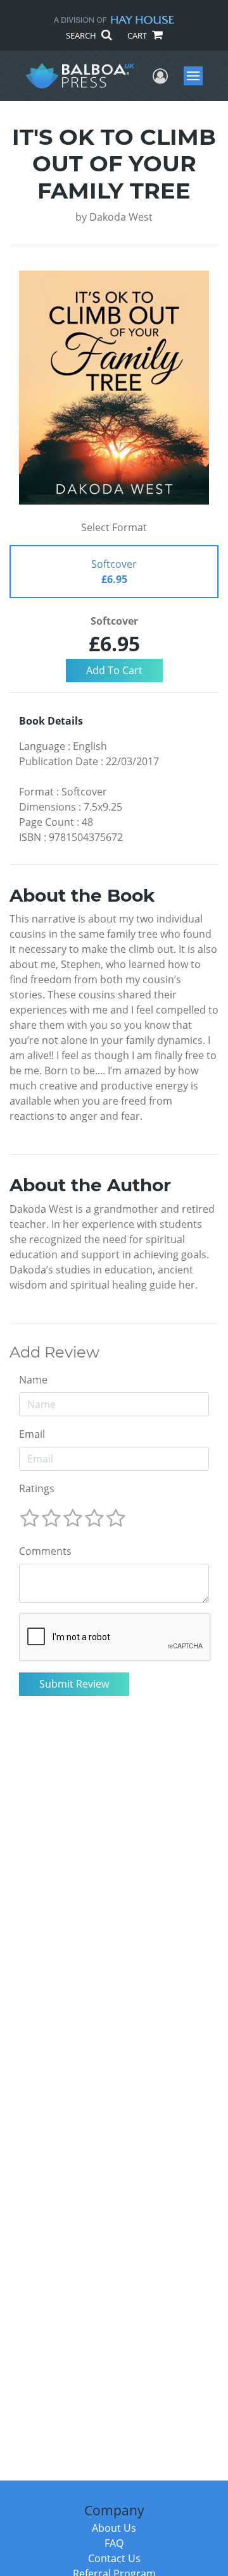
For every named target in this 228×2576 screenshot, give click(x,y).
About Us (114, 2528)
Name (33, 1380)
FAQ (114, 2543)
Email (32, 1434)
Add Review (54, 1352)
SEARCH (82, 35)
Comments (45, 1551)
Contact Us (114, 2558)
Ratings (37, 1488)
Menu (197, 76)
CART (138, 35)
